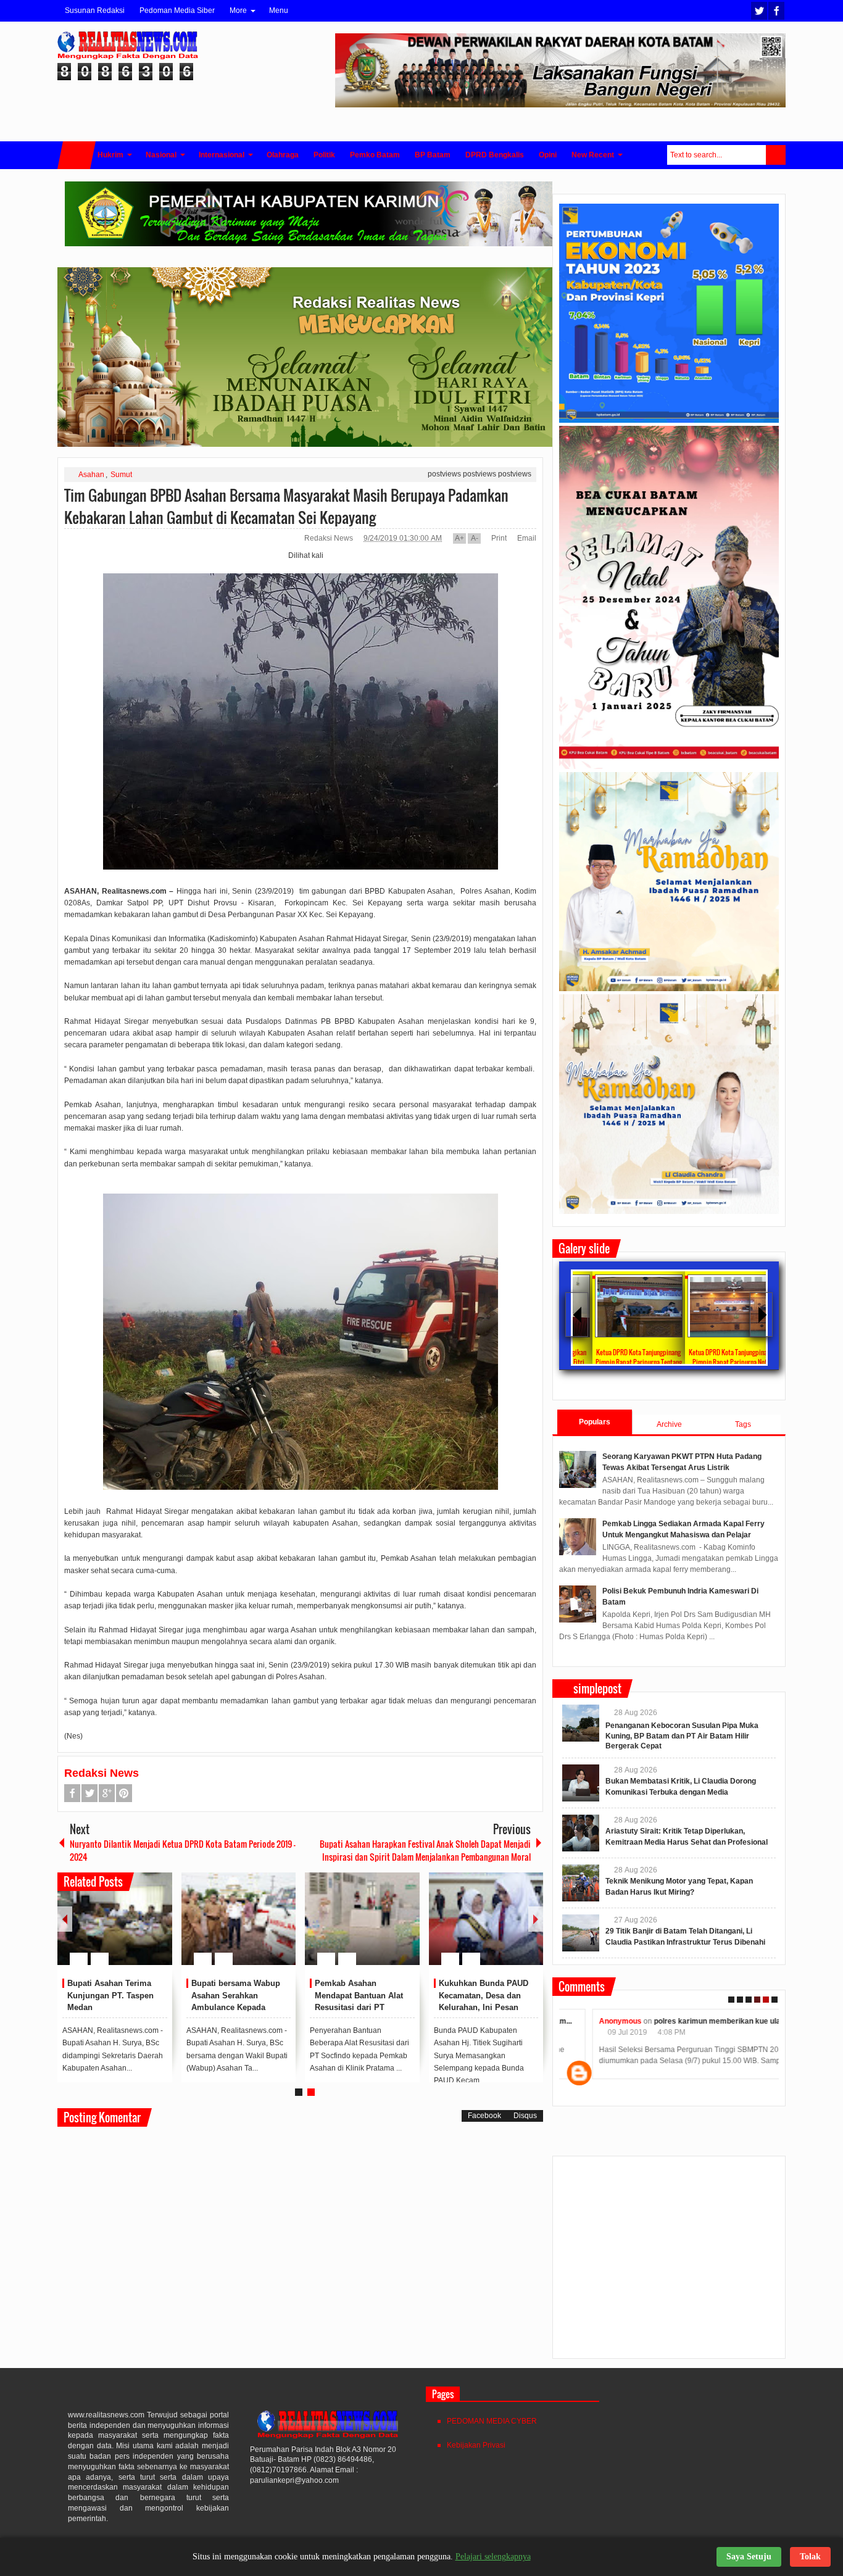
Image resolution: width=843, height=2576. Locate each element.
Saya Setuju (749, 2557)
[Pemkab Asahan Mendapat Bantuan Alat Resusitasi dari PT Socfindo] (362, 1919)
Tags (743, 1424)
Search (776, 155)
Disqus (525, 2116)
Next (536, 1919)
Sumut (121, 475)
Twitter (759, 11)
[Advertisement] (669, 2262)
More (238, 10)
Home (77, 155)
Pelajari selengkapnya (493, 2557)
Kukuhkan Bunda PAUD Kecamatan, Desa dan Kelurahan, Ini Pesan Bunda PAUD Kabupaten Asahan (485, 2008)
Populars (595, 1422)
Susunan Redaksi (95, 10)
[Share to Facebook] (126, 1929)
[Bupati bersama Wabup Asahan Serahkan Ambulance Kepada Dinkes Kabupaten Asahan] (239, 1919)
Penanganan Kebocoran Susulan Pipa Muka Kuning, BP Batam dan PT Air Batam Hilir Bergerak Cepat (682, 1736)
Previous (65, 1919)
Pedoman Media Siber (177, 10)
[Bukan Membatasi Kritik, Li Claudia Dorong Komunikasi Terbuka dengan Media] (581, 1783)
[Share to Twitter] (142, 1929)
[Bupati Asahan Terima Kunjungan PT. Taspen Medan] (115, 1919)
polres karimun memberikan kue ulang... (692, 2021)
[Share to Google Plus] (158, 1929)
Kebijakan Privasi (476, 2445)
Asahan (91, 475)
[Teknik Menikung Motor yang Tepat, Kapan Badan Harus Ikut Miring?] (581, 1883)
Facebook (776, 11)
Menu (279, 10)
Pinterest (124, 1793)
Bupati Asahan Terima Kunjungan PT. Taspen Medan (110, 1996)
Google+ (107, 1793)
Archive (669, 1424)
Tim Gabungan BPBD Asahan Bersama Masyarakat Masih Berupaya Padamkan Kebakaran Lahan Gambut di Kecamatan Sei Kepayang (286, 506)
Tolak (810, 2557)
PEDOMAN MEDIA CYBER (492, 2421)
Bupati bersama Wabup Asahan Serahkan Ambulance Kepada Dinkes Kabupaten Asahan (236, 2008)
